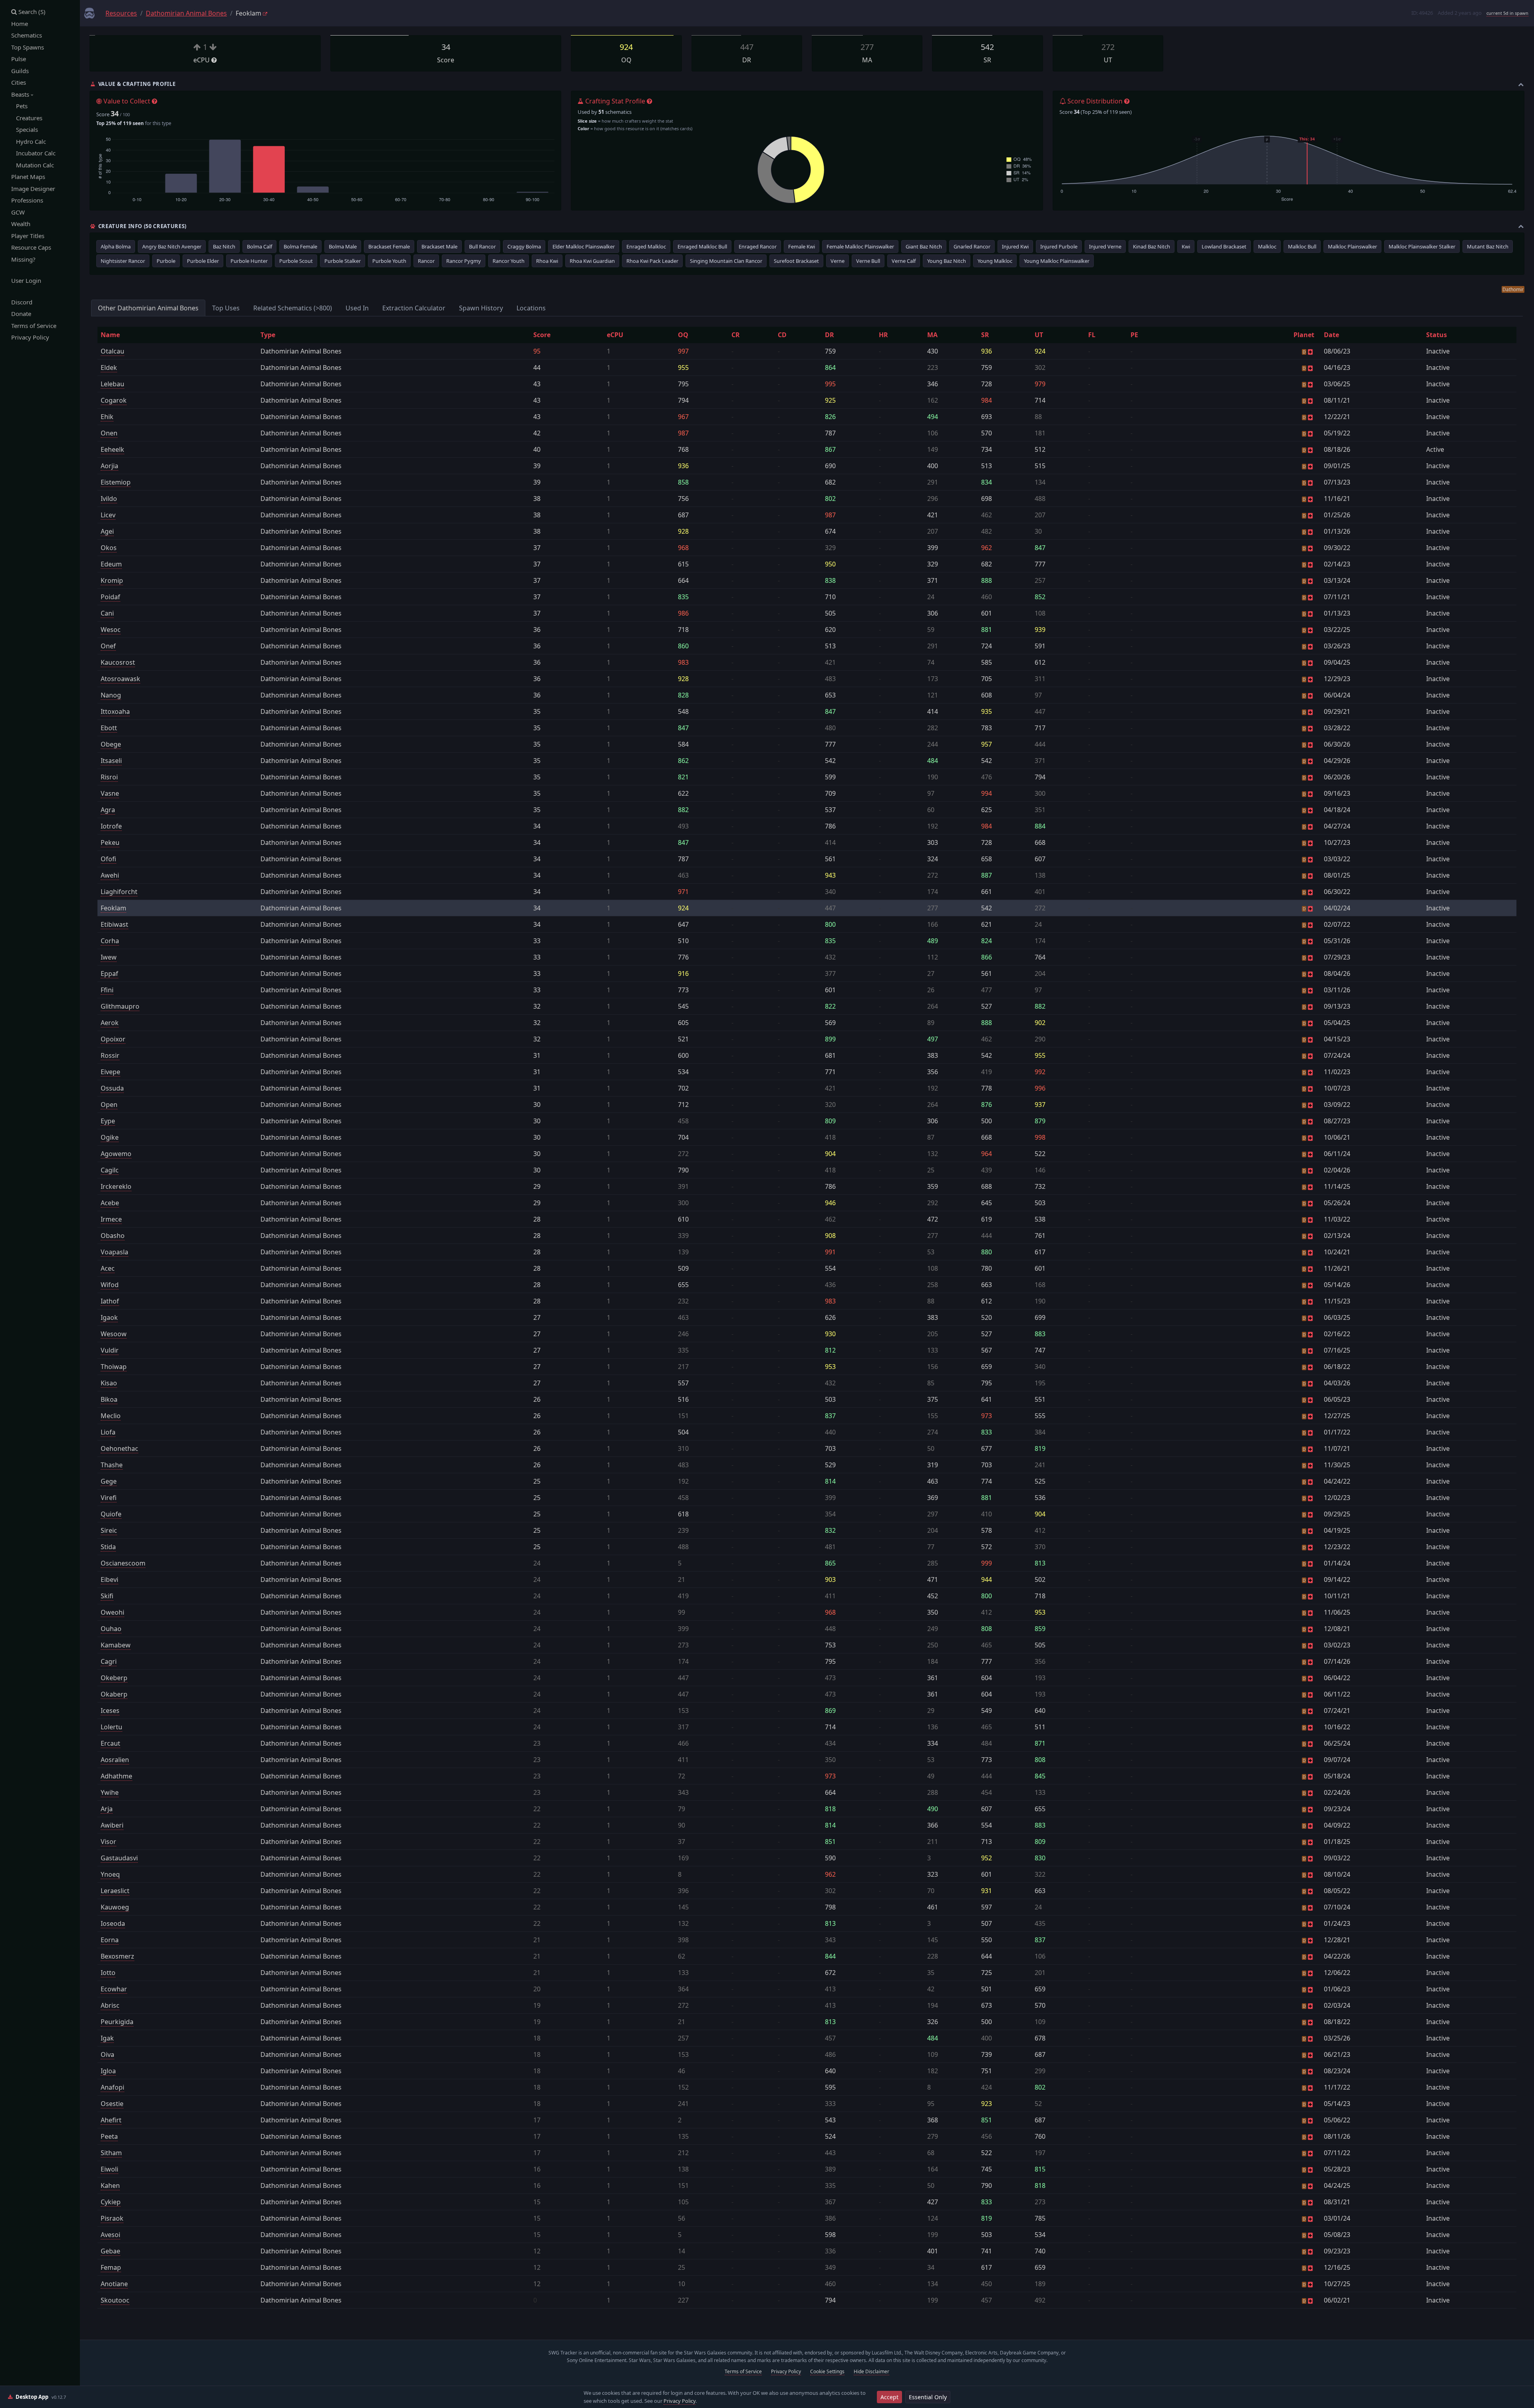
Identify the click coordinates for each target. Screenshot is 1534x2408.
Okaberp (114, 1694)
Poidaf (110, 597)
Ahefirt (111, 2120)
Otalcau (112, 351)
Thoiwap (114, 1367)
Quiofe (111, 1514)
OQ (683, 335)
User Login (26, 280)
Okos (109, 548)
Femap (111, 2267)
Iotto (108, 1973)
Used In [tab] (357, 308)
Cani (107, 613)
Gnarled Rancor (972, 246)
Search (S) (31, 12)
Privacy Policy (30, 337)
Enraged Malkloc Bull (702, 246)
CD (782, 335)
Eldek (109, 368)
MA (932, 335)
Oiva (107, 2054)
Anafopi (112, 2087)
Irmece (111, 1219)
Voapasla (114, 1252)
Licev (108, 515)
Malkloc (1267, 246)
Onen (109, 433)
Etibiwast (114, 924)
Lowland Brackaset (1224, 246)
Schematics (27, 35)
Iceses (110, 1711)
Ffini (107, 990)
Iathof (110, 1301)
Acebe (110, 1203)
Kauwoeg (115, 1907)
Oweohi (112, 1612)
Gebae (110, 2251)
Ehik (107, 417)
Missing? (23, 259)
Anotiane (114, 2284)
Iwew (109, 957)
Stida (108, 1547)
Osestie (112, 2104)
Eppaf (109, 974)
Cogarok (114, 400)
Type (268, 335)
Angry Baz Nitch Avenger (172, 246)
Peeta (109, 2136)
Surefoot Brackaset (796, 261)
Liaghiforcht (119, 892)
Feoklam (113, 908)
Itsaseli (111, 761)
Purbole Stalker (343, 261)
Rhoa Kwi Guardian (592, 261)
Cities (19, 82)
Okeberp (114, 1678)
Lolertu (111, 1727)
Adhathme (116, 1776)
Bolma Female (300, 246)
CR (736, 335)
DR (830, 335)
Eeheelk (112, 449)
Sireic (109, 1530)
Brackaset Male (439, 246)
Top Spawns (28, 47)
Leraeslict (115, 1891)
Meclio (111, 1416)
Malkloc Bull (1302, 246)
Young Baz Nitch (947, 261)
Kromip (112, 580)
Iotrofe (111, 826)
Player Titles (28, 236)
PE (1134, 335)
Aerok (110, 1023)
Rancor (426, 261)
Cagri (109, 1661)
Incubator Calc (33, 153)
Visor (108, 1842)
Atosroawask (120, 679)
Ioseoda (113, 1923)
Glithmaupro (120, 1006)
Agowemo (116, 1154)
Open (109, 1105)
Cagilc (110, 1170)
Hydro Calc (29, 141)
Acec (108, 1268)
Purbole (166, 261)
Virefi (109, 1498)
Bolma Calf (259, 246)
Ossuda (112, 1088)
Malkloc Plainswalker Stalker (1422, 246)
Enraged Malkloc (646, 246)
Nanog (111, 695)
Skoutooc (115, 2300)
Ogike (110, 1137)
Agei (107, 531)
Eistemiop (116, 482)
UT (1039, 335)
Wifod (110, 1285)
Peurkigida (117, 2022)
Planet (1304, 335)
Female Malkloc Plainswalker (860, 246)
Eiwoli (109, 2169)
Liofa (108, 1432)
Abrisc (110, 2005)
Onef (108, 646)
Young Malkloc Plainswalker (1057, 261)
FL (1092, 335)
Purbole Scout (296, 261)
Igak (107, 2038)
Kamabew (116, 1645)
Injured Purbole (1059, 246)
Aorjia (109, 466)
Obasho (113, 1236)
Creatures (27, 118)
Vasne (110, 793)
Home (20, 24)
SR (985, 335)
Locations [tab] (531, 308)
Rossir (110, 1055)
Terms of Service (34, 326)
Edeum (111, 564)
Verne (838, 261)
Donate (21, 314)
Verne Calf (904, 261)
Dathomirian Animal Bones (186, 13)
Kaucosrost (118, 662)
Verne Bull (868, 261)
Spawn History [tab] (481, 308)
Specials (25, 129)
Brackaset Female (389, 246)
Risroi (109, 777)
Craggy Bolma (524, 246)
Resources (121, 13)
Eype (108, 1121)
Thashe (112, 1465)
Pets (19, 106)
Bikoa (109, 1399)
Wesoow (114, 1334)
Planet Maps (28, 177)
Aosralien (115, 1760)
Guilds (20, 71)
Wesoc (111, 630)
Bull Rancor (482, 246)
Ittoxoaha (115, 711)
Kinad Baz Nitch (1151, 246)
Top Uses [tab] (226, 308)
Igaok (109, 1317)
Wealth (21, 224)
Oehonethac (119, 1448)
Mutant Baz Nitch (1488, 246)
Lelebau (112, 384)
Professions (27, 200)
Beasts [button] (21, 94)
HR (883, 335)
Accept (889, 2397)
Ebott (109, 728)
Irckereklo (116, 1186)
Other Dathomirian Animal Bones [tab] (148, 308)
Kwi (1186, 246)
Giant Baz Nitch (924, 246)
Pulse (19, 59)
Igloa (108, 2071)
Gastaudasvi (119, 1858)
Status (1437, 335)
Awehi (110, 875)
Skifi (107, 1596)
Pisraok (112, 2218)
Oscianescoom (123, 1563)
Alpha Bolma (116, 246)
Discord (22, 302)
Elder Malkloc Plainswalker (584, 246)
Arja (107, 1809)
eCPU (615, 335)
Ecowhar (114, 1989)
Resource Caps (31, 247)
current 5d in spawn (1507, 13)
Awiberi (112, 1825)
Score (542, 335)
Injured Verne (1105, 246)
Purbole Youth (389, 261)
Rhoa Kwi (547, 261)
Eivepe (110, 1072)
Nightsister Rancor (123, 261)
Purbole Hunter (249, 261)
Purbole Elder (203, 261)
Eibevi (109, 1580)
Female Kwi (802, 246)
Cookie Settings (827, 2371)
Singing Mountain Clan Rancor (726, 261)
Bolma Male (343, 246)
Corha (110, 941)
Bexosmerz (117, 1956)
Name (110, 335)
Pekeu (110, 842)
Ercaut (110, 1743)
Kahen (110, 2185)
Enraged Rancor (758, 246)
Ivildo (109, 499)
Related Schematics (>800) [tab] (293, 308)
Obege (111, 744)
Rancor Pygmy (464, 261)
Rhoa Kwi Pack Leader (652, 261)
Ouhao (111, 1629)
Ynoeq (110, 1874)
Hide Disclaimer (871, 2371)
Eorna (110, 1940)
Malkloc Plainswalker (1352, 246)
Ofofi (108, 859)
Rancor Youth (509, 261)
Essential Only (928, 2397)
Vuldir (110, 1350)
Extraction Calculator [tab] (414, 308)
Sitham (111, 2153)
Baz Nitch (224, 246)
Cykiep (111, 2202)
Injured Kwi (1015, 246)
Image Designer (33, 189)
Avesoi (110, 2235)
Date (1331, 335)
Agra (108, 810)
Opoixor (113, 1039)
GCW (18, 212)
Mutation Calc (33, 165)
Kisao (109, 1383)
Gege (109, 1481)
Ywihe (110, 1792)
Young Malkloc (995, 261)
